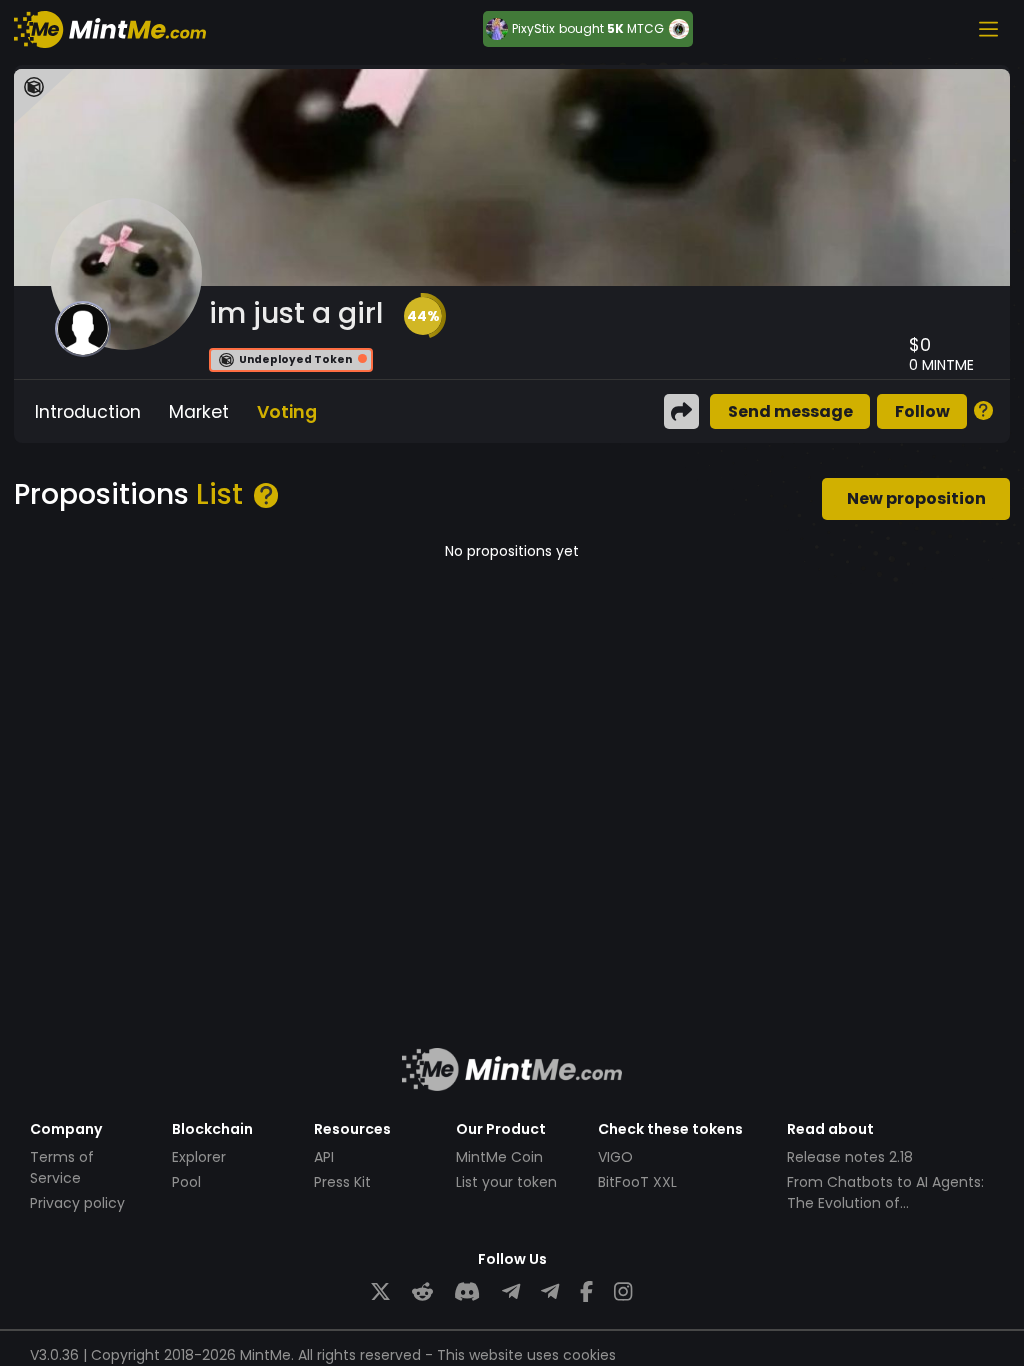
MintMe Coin (499, 1157)
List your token (506, 1182)
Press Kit (342, 1182)
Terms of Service (62, 1167)
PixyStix (533, 29)
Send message (790, 411)
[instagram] (623, 1292)
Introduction (88, 412)
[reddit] (422, 1292)
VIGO (615, 1157)
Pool (186, 1182)
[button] (423, 316)
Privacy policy (77, 1203)
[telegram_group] (511, 1292)
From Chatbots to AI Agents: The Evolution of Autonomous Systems (885, 1203)
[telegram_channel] (550, 1292)
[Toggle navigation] (988, 29)
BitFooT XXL (637, 1182)
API (324, 1157)
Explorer (199, 1157)
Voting (287, 412)
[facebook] (586, 1292)
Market (199, 412)
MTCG (645, 28)
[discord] (467, 1292)
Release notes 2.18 (850, 1157)
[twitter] (380, 1292)
